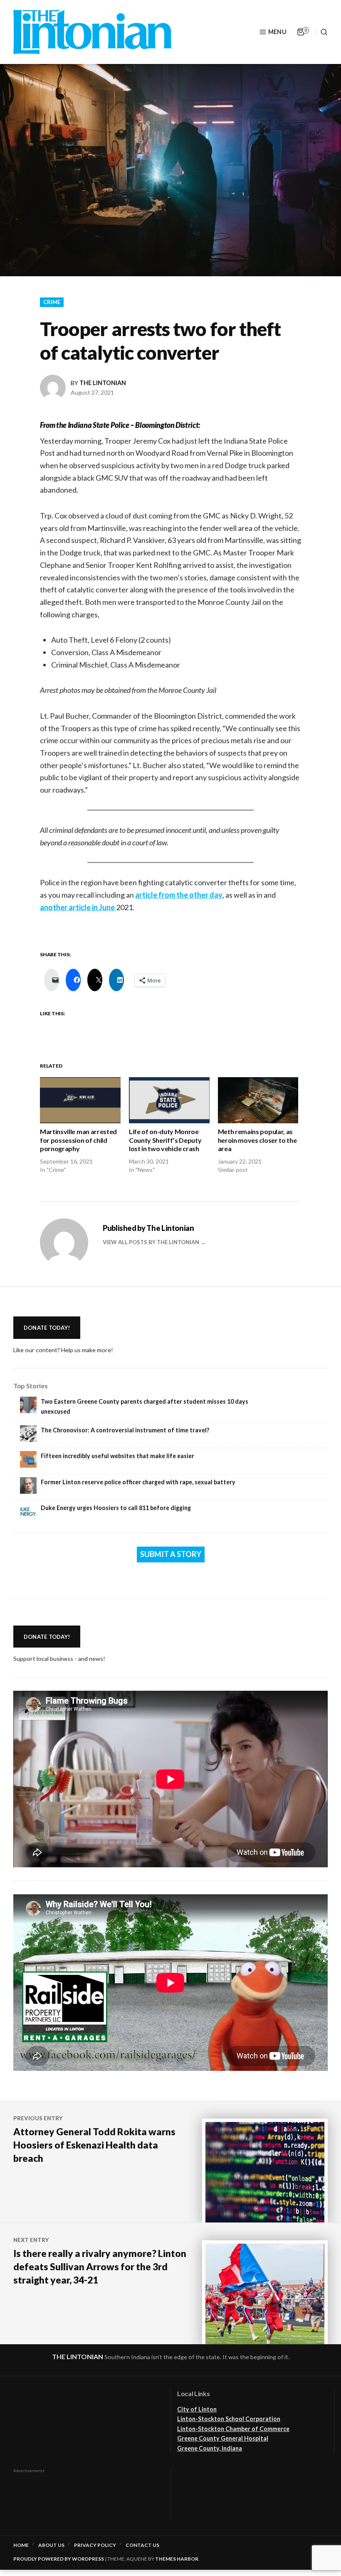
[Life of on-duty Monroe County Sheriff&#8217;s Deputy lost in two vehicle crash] (169, 1100)
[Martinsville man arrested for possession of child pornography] (80, 1100)
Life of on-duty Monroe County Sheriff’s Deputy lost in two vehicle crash (165, 1140)
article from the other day (179, 895)
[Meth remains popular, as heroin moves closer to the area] (258, 1100)
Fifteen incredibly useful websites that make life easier (117, 1456)
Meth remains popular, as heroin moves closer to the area (257, 1140)
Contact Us (142, 2545)
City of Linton (197, 2409)
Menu (277, 32)
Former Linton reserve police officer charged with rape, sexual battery (138, 1482)
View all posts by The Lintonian (152, 1242)
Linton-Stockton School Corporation (229, 2419)
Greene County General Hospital (223, 2438)
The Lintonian (103, 383)
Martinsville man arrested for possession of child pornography (78, 1140)
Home (21, 2545)
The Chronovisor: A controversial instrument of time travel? (125, 1430)
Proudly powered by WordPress (59, 2559)
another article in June (78, 907)
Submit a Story (171, 1554)
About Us (51, 2545)
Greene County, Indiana (210, 2448)
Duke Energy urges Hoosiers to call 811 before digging (116, 1508)
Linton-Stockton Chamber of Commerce (233, 2429)
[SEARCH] (321, 32)
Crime (52, 302)
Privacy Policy (95, 2545)
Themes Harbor (177, 2559)
